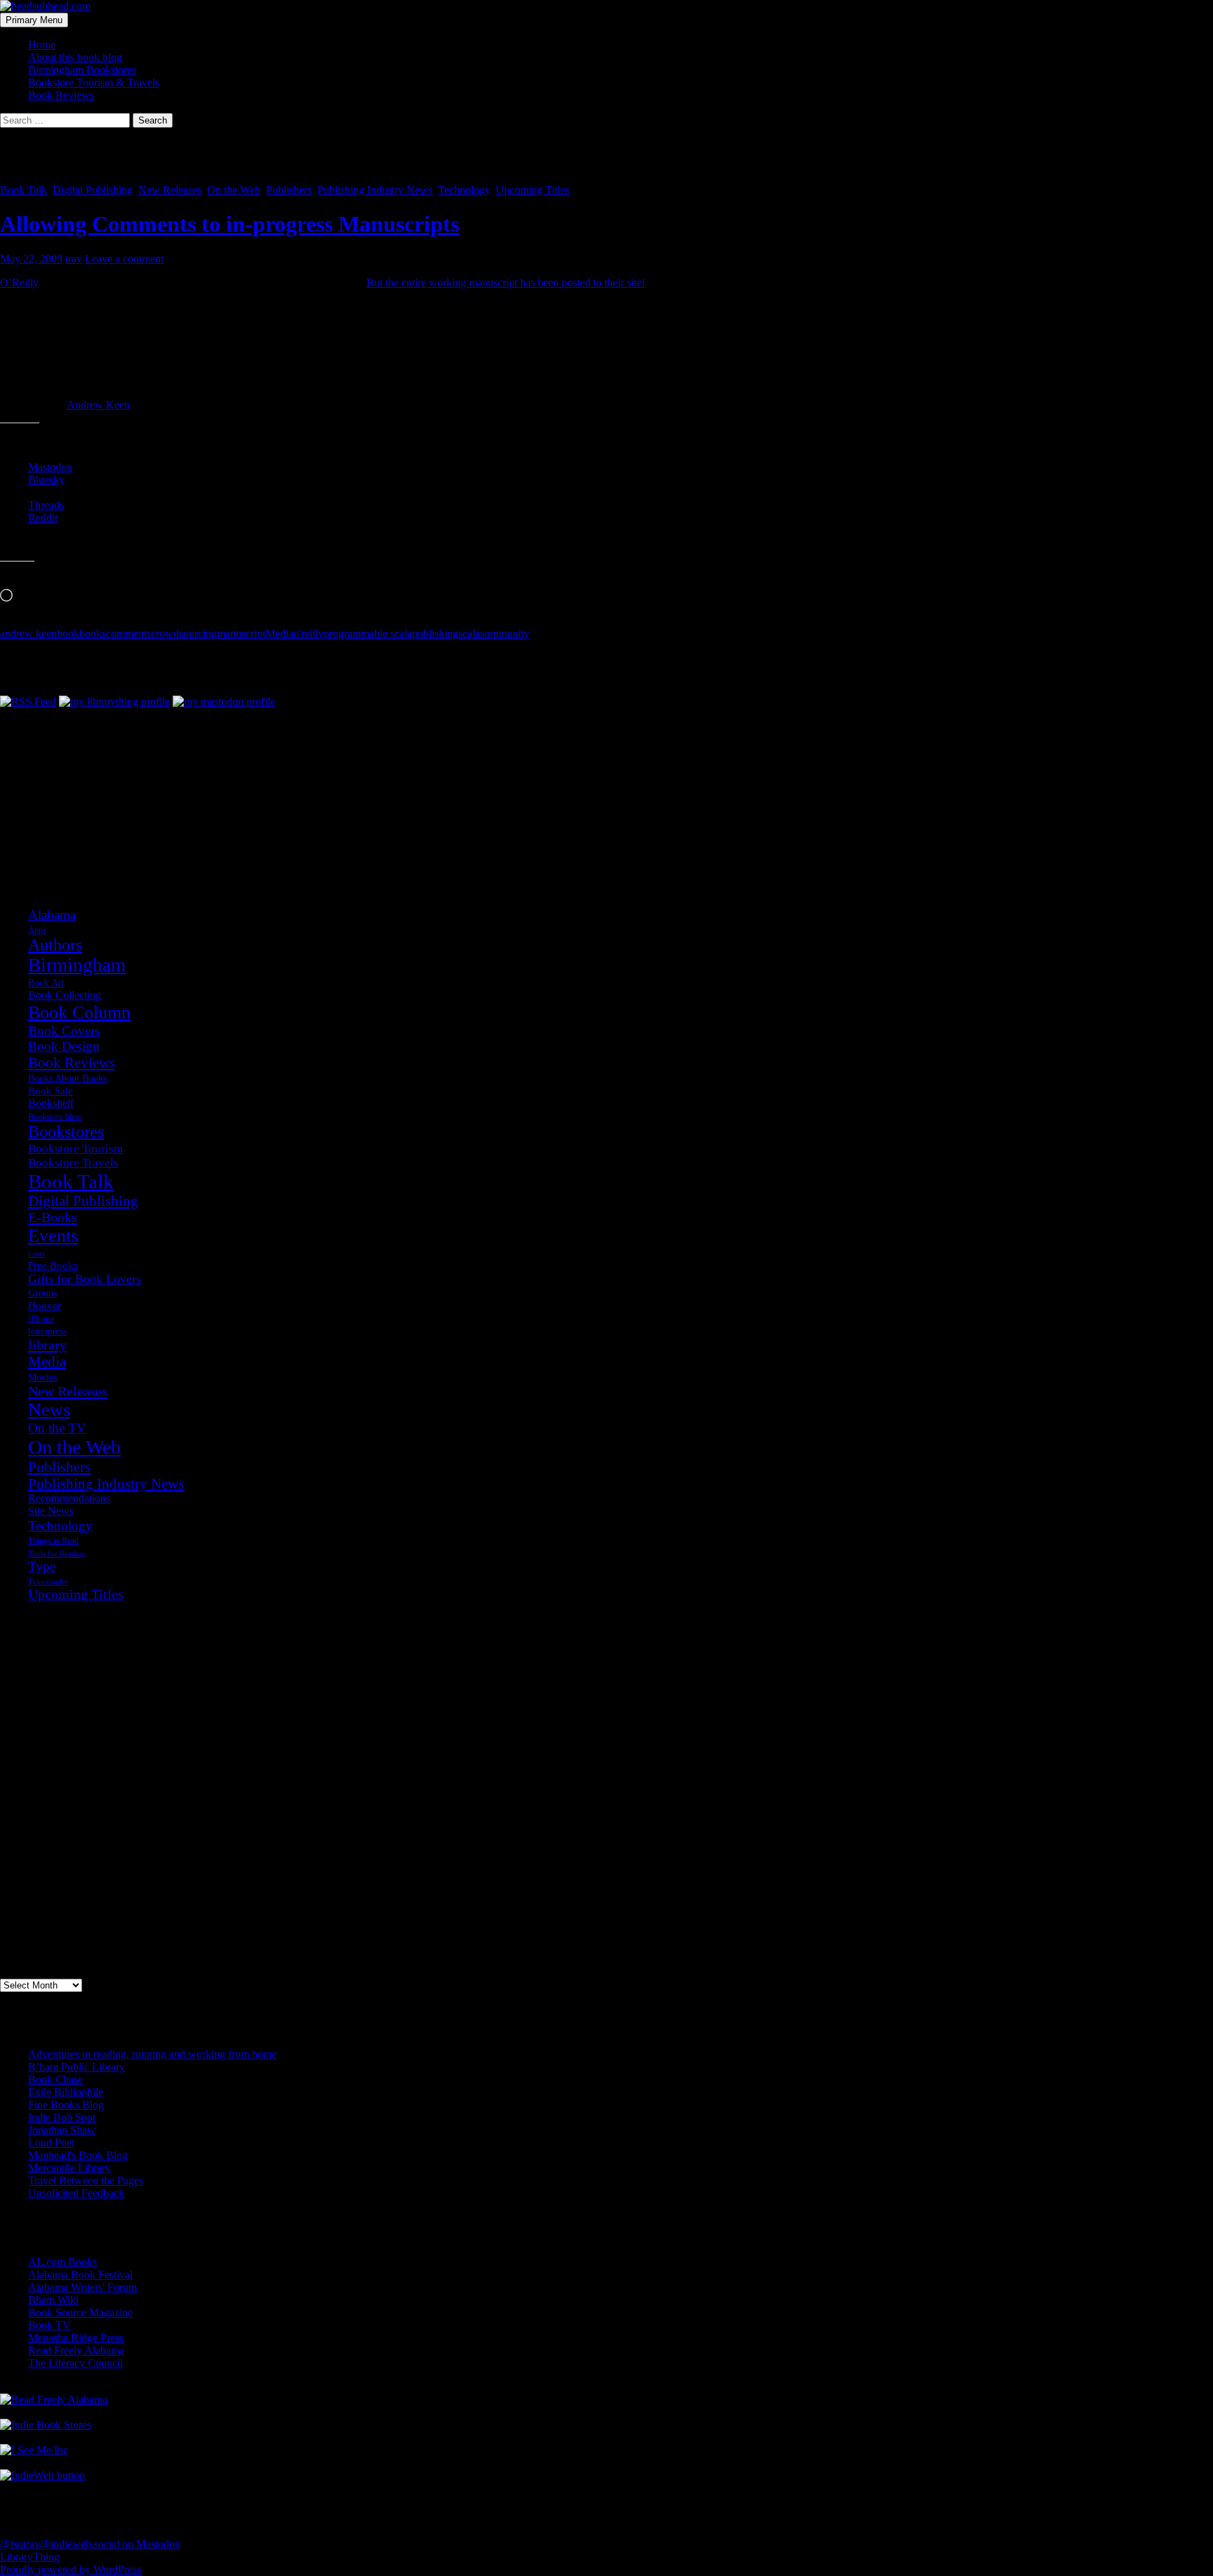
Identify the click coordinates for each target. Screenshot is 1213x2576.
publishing (435, 633)
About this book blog (75, 57)
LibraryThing (30, 2557)
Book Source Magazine (80, 2312)
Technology (464, 190)
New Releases (170, 190)
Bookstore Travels (73, 1163)
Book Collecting (65, 995)
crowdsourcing (184, 633)
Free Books (53, 1265)
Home (42, 45)
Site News (51, 1511)
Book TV (49, 2325)
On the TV (57, 1428)
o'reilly (309, 633)
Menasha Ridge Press (76, 2338)
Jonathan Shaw (62, 2130)
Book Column (79, 1013)
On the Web (234, 190)
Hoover (45, 1305)
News (49, 1410)
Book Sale (51, 1091)
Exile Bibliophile (66, 2092)
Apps (37, 930)
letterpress (47, 1332)
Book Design (64, 1046)
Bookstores (66, 1131)
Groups (42, 1293)
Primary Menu (34, 20)
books (93, 633)
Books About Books (67, 1078)
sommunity (505, 633)
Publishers (289, 190)
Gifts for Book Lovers (85, 1279)
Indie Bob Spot (62, 2117)
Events (53, 1236)
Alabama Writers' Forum (82, 2287)
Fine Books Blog (66, 2105)
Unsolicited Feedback (76, 2193)
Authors (55, 945)
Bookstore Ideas (55, 1117)
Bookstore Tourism (75, 1148)
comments (128, 633)
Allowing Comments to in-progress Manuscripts (230, 224)
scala (469, 633)
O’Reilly (19, 283)
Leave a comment (124, 259)
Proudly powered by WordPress (71, 2569)
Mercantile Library (69, 2168)
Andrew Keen (98, 405)
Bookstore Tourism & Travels (94, 82)
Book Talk (24, 190)
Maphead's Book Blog (78, 2155)
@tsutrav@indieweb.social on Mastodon (90, 2544)
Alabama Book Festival (80, 2275)
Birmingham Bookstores (82, 70)
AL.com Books (62, 2262)
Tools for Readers (57, 1553)
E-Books (53, 1217)
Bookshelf (51, 1103)
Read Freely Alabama (76, 2350)
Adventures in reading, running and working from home (152, 2054)
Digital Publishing (93, 190)
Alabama (52, 915)
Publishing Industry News (375, 190)
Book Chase (55, 2079)
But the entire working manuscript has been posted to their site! (506, 283)
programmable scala (368, 633)
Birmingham (77, 965)
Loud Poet (51, 2143)
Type (42, 1566)
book (68, 633)
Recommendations (69, 1498)
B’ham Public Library (77, 2067)
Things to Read (53, 1541)
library (47, 1345)
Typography (48, 1582)
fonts (36, 1254)
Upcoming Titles (532, 190)
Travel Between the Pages (86, 2180)
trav (74, 259)
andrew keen (28, 633)
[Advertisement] (70, 778)
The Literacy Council (75, 2363)
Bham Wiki (53, 2300)
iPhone (41, 1319)
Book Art (46, 983)
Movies (42, 1377)
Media (279, 633)
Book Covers (64, 1031)
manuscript (241, 633)
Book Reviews (61, 95)
